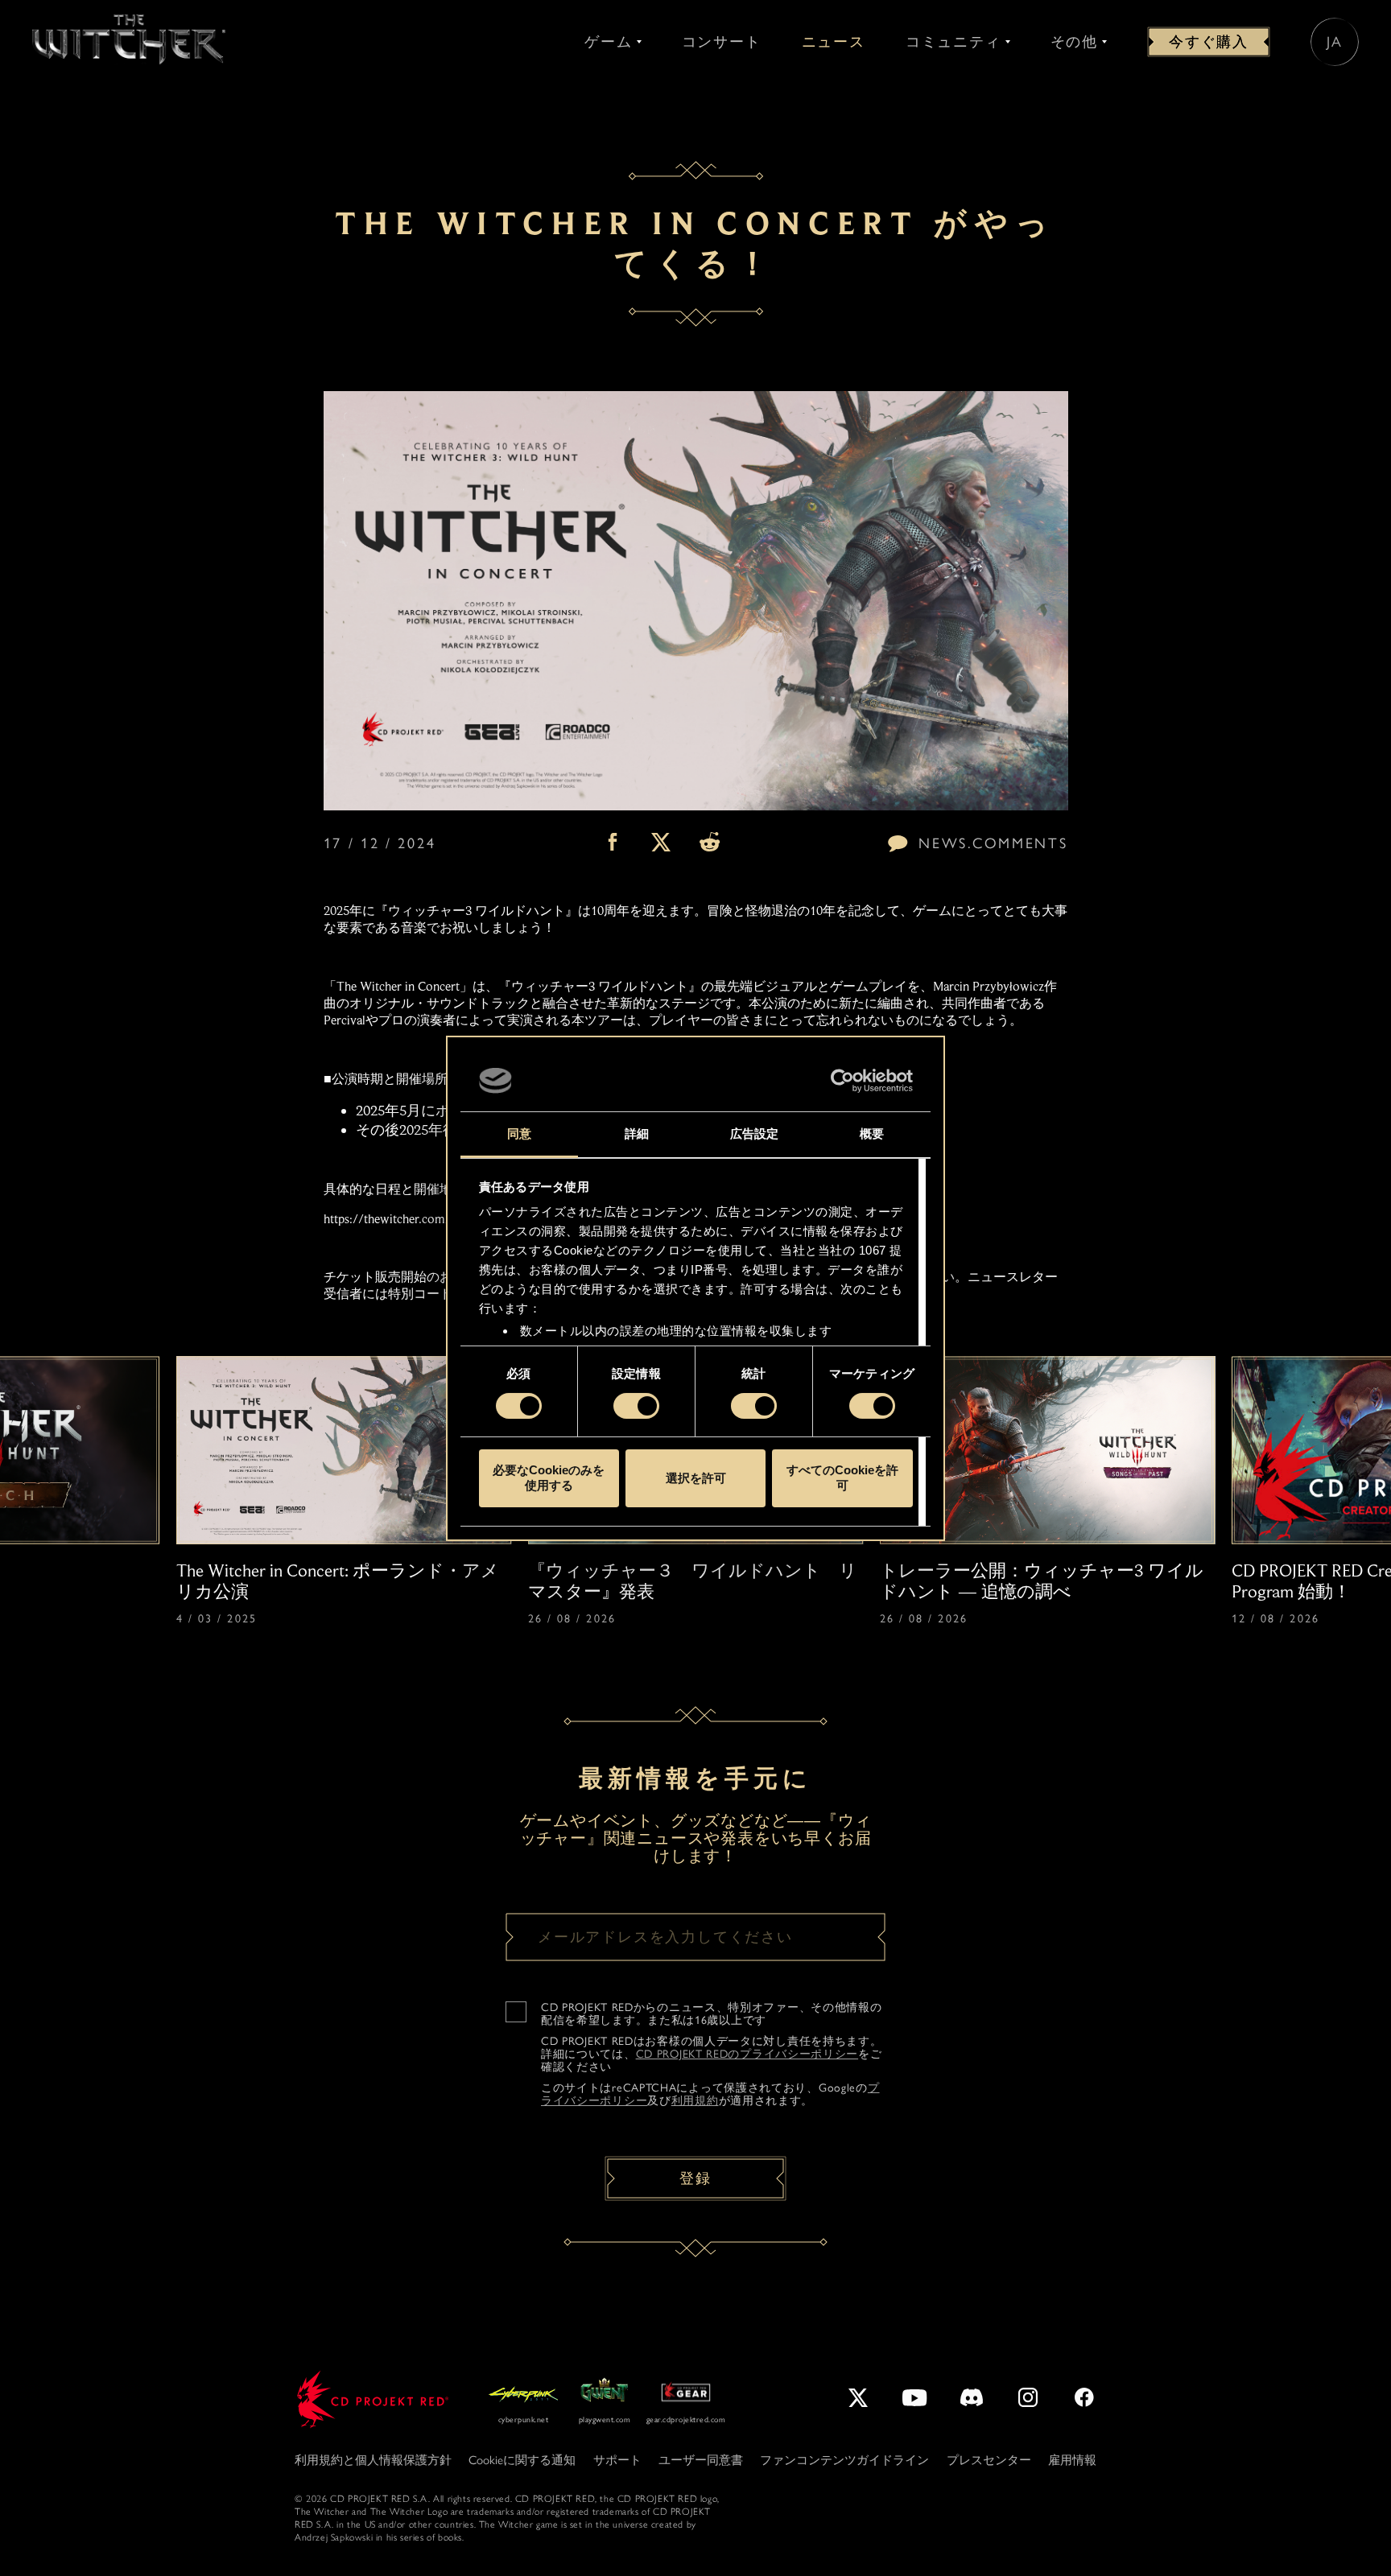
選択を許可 (696, 1478)
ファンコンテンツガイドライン (844, 2460)
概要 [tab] (872, 1133)
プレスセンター (989, 2460)
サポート (617, 2460)
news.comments (993, 843)
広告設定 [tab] (754, 1133)
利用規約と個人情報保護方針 (373, 2460)
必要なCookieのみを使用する (549, 1478)
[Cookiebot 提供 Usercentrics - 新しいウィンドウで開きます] (842, 1081)
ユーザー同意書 (701, 2460)
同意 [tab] (519, 1133)
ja (1335, 42)
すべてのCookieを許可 (842, 1478)
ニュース (834, 42)
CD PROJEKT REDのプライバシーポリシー (747, 2054)
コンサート (722, 42)
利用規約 (695, 2101)
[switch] (636, 1406)
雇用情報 (1072, 2460)
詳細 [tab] (637, 1133)
